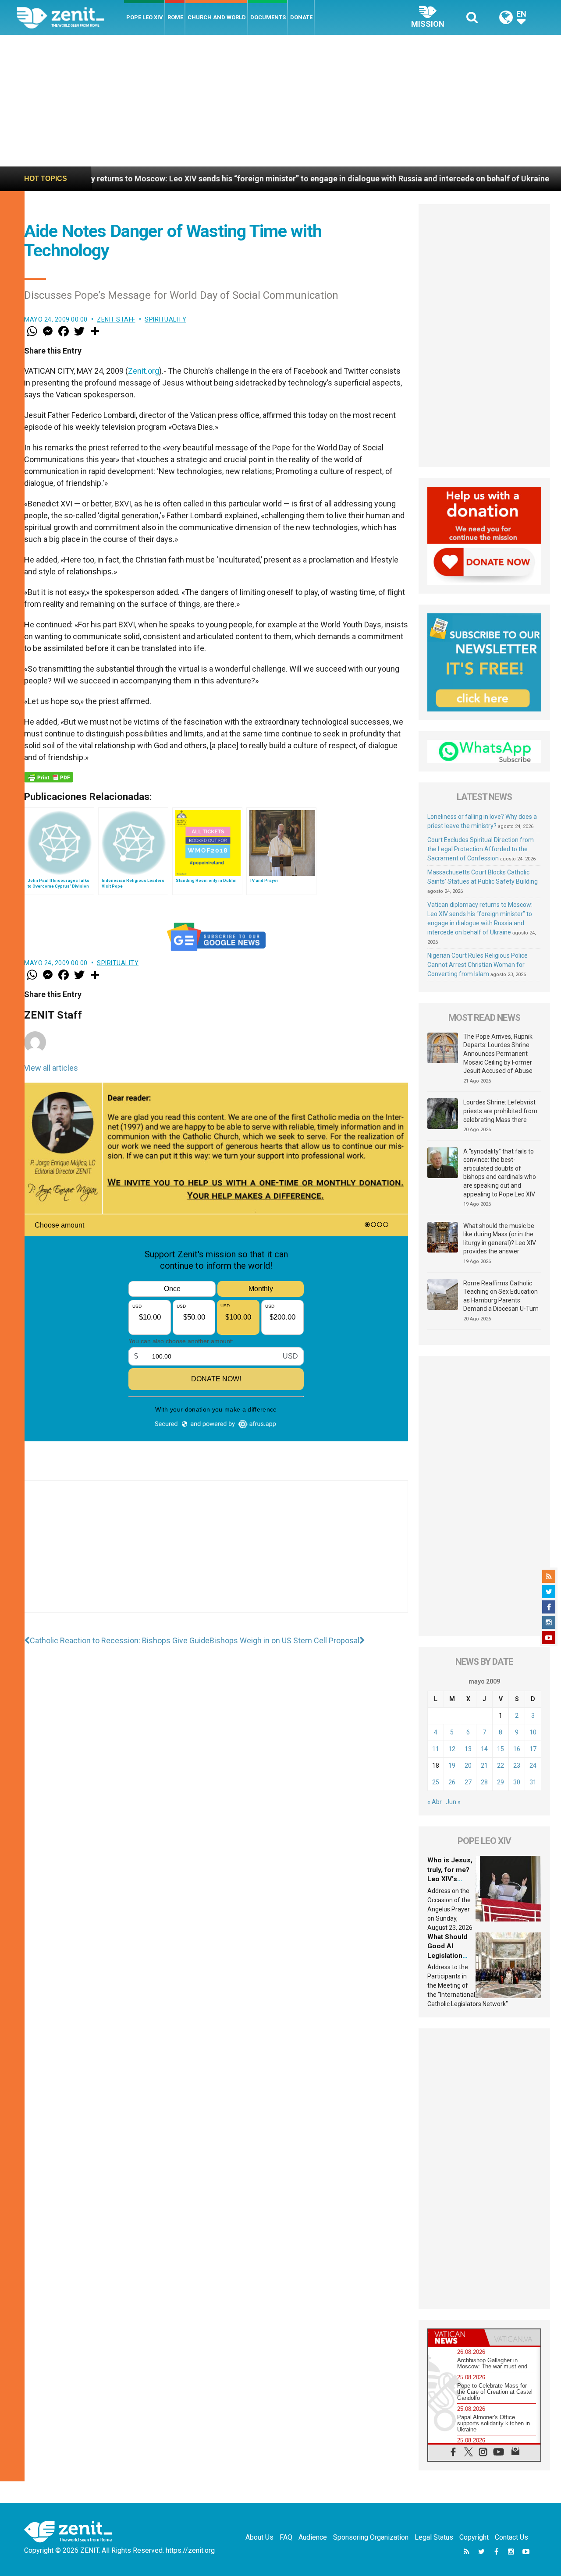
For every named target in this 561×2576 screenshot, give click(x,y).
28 (484, 1782)
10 (533, 1732)
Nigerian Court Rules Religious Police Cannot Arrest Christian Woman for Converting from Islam (478, 965)
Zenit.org (144, 371)
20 (468, 1766)
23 (517, 1766)
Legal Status (434, 2537)
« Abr (435, 1802)
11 (436, 1749)
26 (452, 1782)
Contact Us (511, 2537)
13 (468, 1749)
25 (436, 1782)
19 (452, 1766)
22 (501, 1766)
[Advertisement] (280, 101)
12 (452, 1749)
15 (501, 1749)
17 (533, 1749)
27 (468, 1782)
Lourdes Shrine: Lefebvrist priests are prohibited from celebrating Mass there (500, 1111)
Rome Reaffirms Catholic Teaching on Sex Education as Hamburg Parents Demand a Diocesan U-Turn (501, 1296)
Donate (301, 17)
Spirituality (165, 319)
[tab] (456, 2337)
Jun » (453, 1802)
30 (517, 1782)
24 (533, 1766)
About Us (259, 2537)
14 (484, 1749)
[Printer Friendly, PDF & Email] (49, 777)
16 (517, 1749)
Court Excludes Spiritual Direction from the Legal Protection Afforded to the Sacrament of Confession (481, 849)
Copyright (474, 2537)
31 (533, 1782)
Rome (175, 17)
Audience (313, 2537)
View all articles (51, 1068)
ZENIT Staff (116, 319)
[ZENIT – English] (70, 17)
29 (501, 1782)
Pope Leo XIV (145, 17)
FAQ (286, 2537)
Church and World (217, 17)
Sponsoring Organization (371, 2537)
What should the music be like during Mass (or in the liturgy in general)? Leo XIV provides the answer (500, 1239)
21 (484, 1766)
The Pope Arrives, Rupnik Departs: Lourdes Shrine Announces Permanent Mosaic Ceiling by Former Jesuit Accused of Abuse (498, 1054)
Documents (268, 17)
